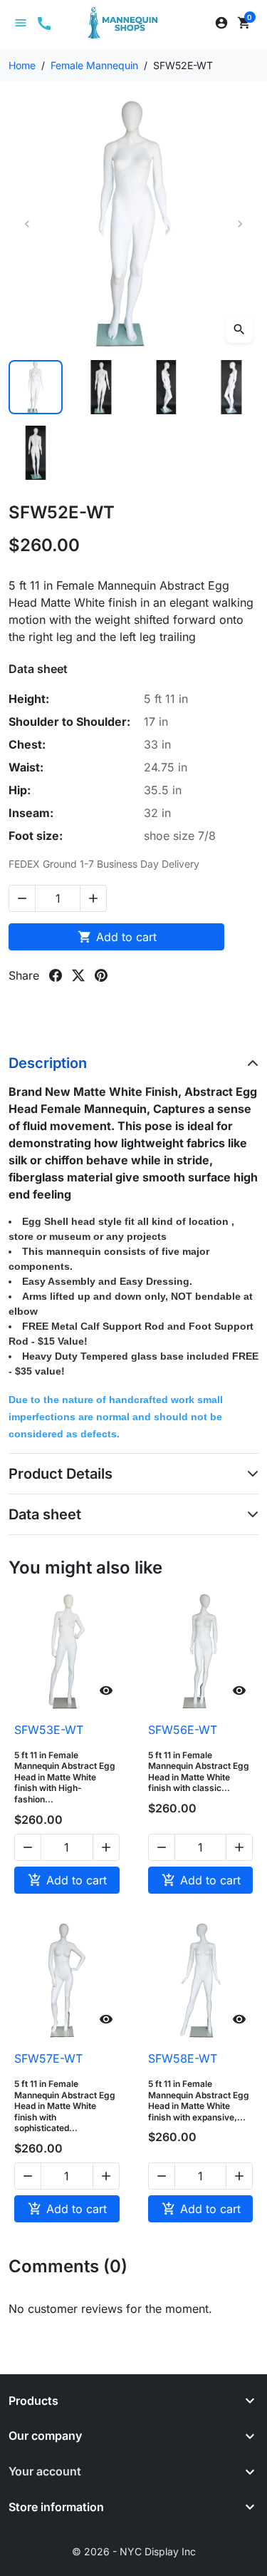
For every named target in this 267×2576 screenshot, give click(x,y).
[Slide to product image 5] (36, 453)
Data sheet (45, 1514)
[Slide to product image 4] (231, 387)
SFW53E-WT (49, 1730)
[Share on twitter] (78, 975)
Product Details (61, 1474)
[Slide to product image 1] (36, 387)
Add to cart (117, 937)
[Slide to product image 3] (167, 387)
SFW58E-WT (183, 2058)
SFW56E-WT (183, 1730)
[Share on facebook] (56, 975)
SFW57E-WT (48, 2058)
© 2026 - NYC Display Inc (134, 2551)
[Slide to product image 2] (101, 387)
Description (48, 1063)
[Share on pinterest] (101, 975)
